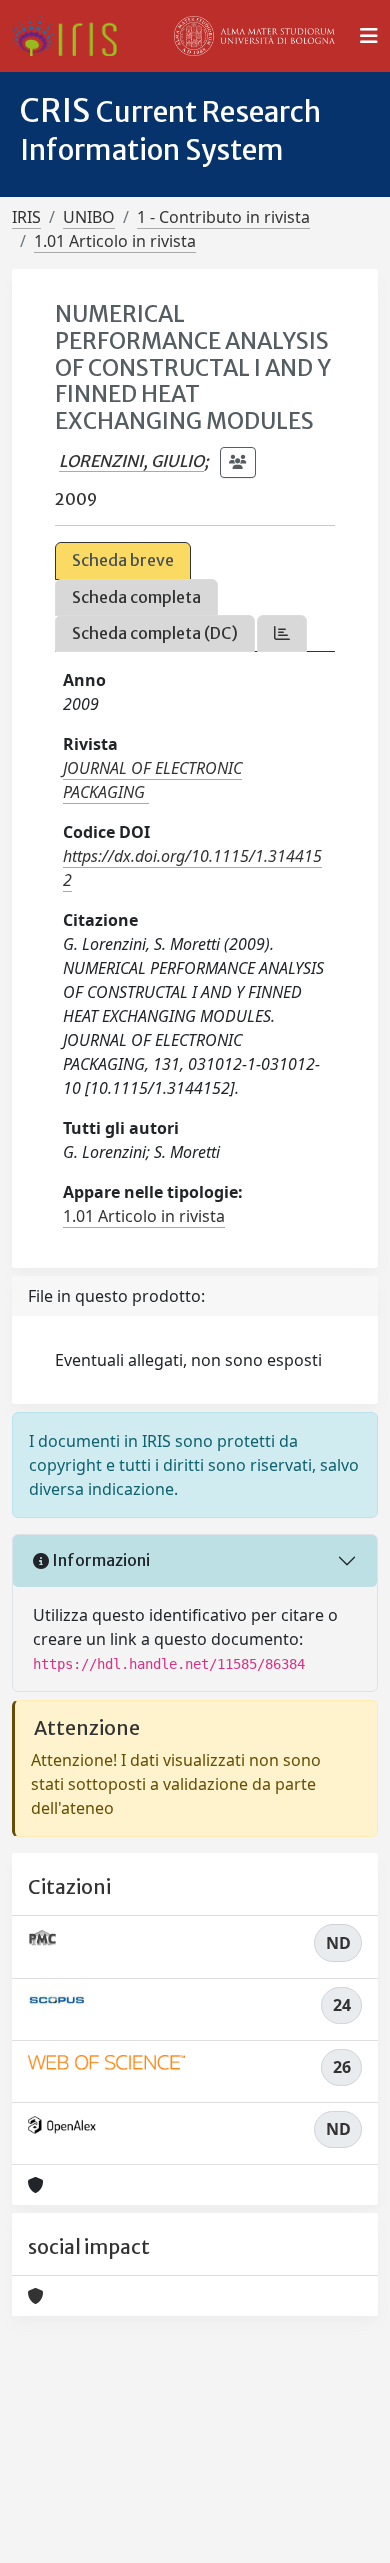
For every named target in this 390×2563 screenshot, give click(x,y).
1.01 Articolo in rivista (115, 241)
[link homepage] (72, 36)
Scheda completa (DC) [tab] (155, 633)
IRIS (26, 217)
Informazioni (99, 1560)
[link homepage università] (255, 36)
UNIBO (89, 217)
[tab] (282, 633)
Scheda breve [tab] (123, 560)
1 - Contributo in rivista (223, 217)
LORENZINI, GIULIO (131, 461)
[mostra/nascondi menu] (369, 36)
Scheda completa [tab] (136, 597)
